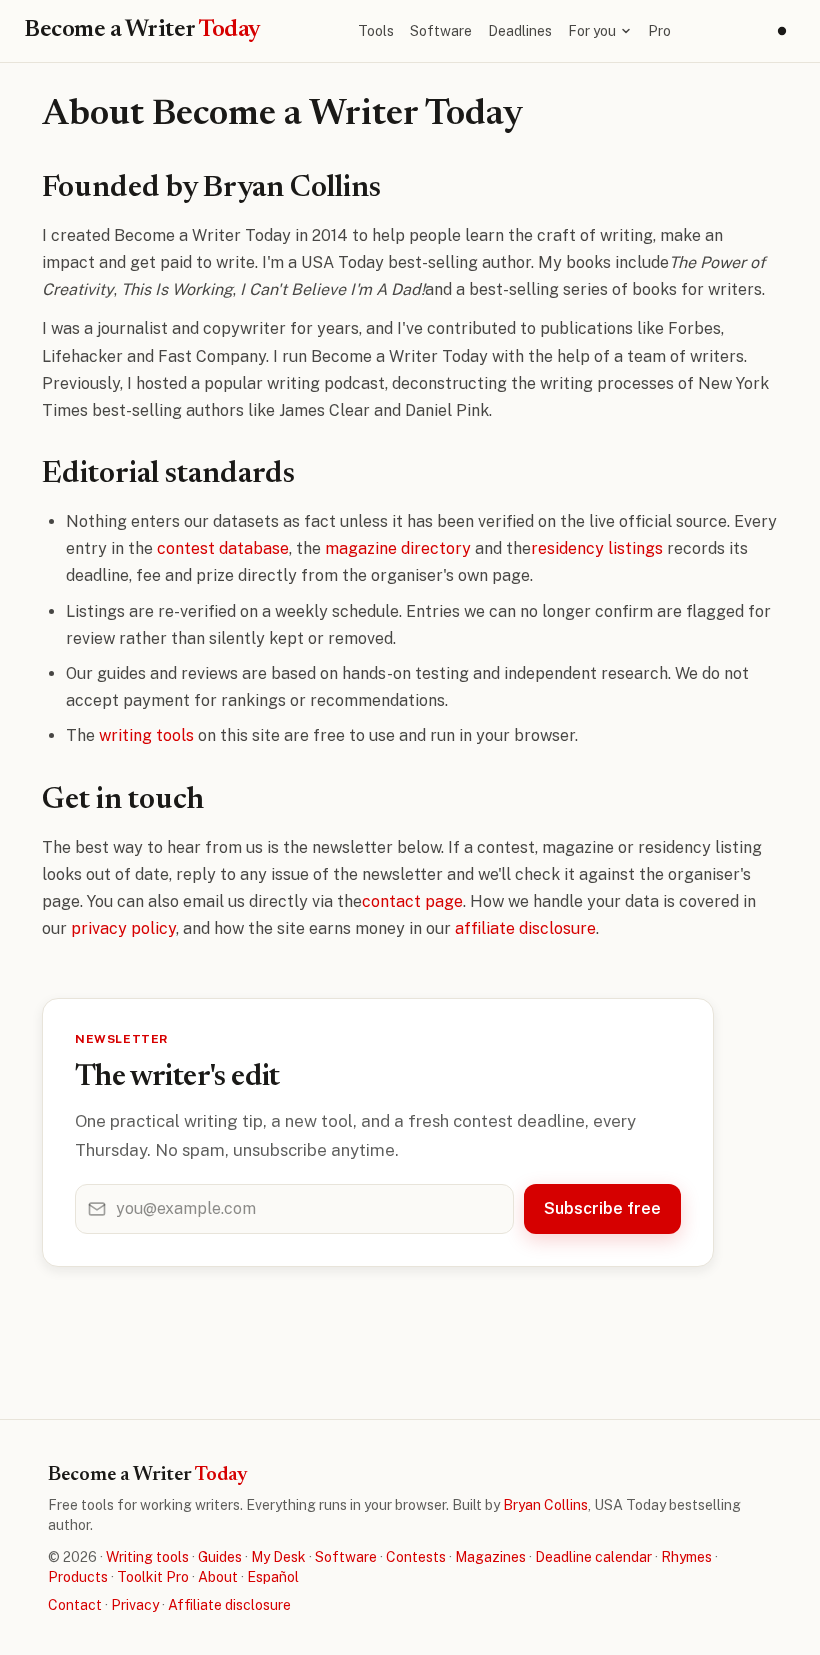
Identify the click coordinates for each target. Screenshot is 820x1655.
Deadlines (520, 31)
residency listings (597, 548)
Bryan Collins (545, 1505)
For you (592, 31)
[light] (782, 31)
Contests (416, 1557)
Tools (376, 31)
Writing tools (147, 1557)
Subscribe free (602, 1208)
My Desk (278, 1557)
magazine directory (398, 548)
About (218, 1577)
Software (441, 31)
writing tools (146, 735)
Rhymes (686, 1557)
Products (78, 1577)
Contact (75, 1605)
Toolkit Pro (153, 1577)
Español (273, 1577)
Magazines (490, 1557)
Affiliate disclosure (229, 1605)
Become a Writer (142, 30)
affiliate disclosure (525, 928)
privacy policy (123, 928)
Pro (659, 31)
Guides (220, 1557)
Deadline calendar (593, 1557)
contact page (412, 901)
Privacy (135, 1605)
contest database (223, 548)
